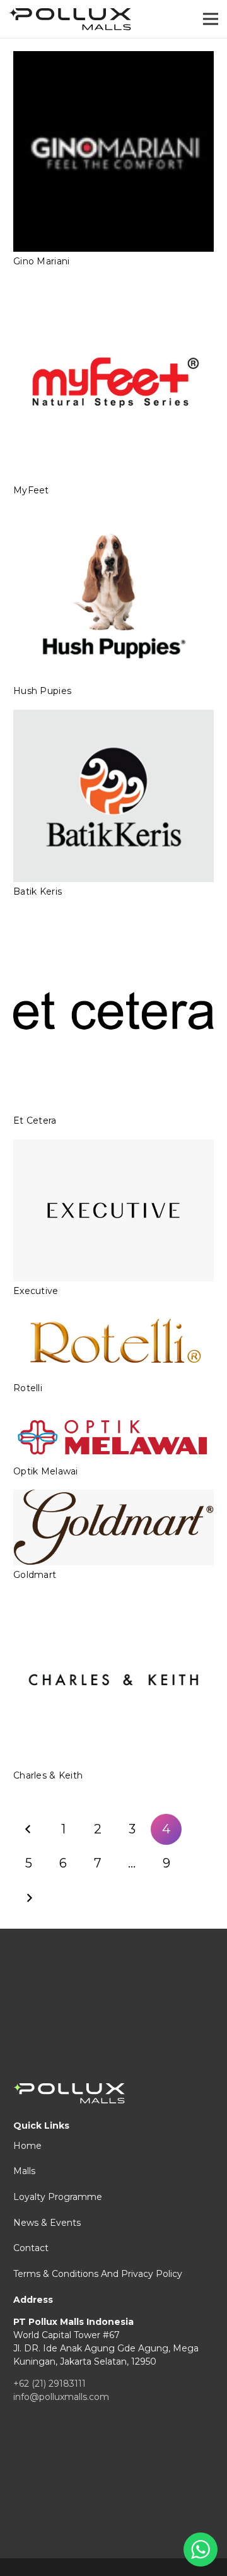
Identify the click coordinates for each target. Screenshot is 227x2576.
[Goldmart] (113, 1527)
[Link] (70, 19)
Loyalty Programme (58, 2197)
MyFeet (31, 490)
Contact (31, 2248)
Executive (36, 1291)
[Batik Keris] (113, 796)
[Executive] (113, 1210)
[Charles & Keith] (113, 1679)
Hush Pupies (42, 691)
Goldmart (35, 1575)
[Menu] (211, 19)
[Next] (29, 1898)
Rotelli (28, 1388)
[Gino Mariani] (113, 151)
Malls (24, 2171)
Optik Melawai (46, 1471)
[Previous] (29, 1829)
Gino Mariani (41, 261)
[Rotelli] (113, 1344)
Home (27, 2146)
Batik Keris (38, 891)
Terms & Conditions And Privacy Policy (98, 2274)
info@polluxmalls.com (61, 2397)
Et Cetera (35, 1120)
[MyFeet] (113, 380)
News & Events (47, 2223)
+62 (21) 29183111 (49, 2384)
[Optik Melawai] (113, 1434)
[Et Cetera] (113, 1011)
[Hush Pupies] (113, 596)
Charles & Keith (48, 1775)
